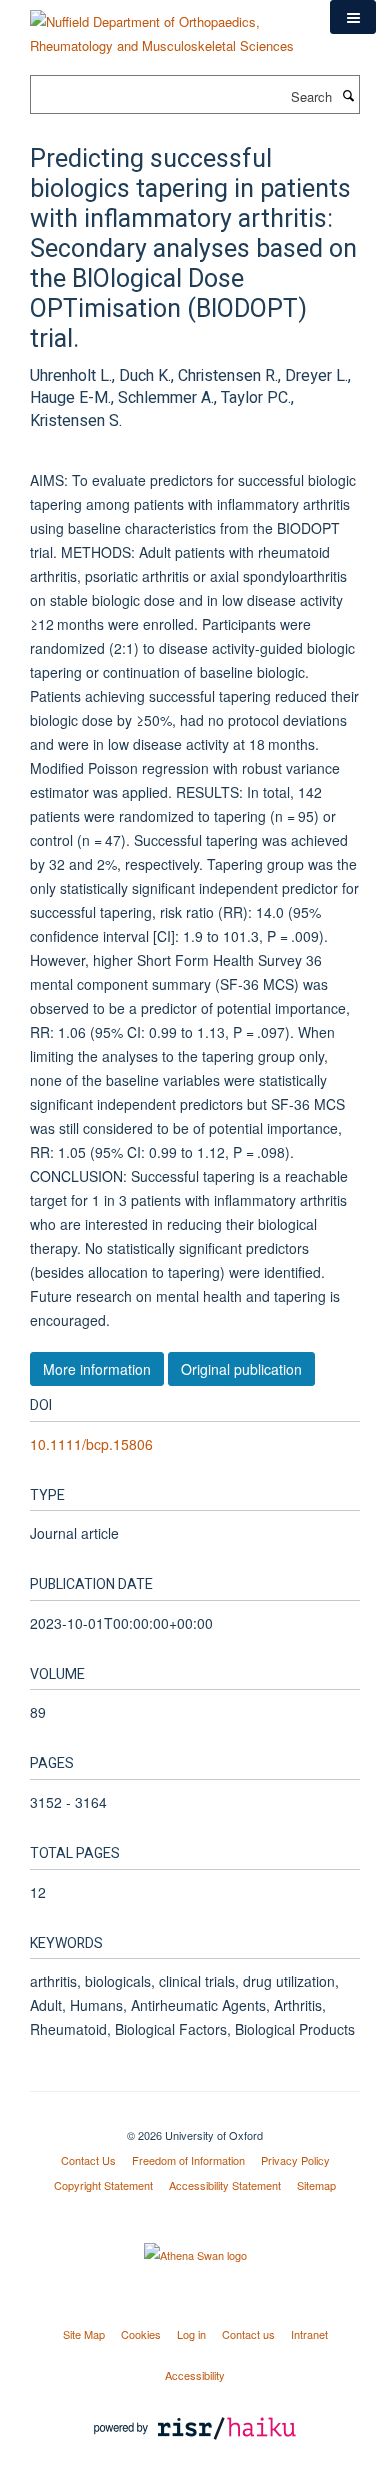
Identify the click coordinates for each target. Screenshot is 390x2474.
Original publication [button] (241, 1369)
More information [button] (97, 1369)
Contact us (248, 2334)
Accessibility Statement (225, 2185)
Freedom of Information (188, 2160)
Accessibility (195, 2375)
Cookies (141, 2334)
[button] (353, 17)
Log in (191, 2334)
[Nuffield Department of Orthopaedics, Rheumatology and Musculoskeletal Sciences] (165, 26)
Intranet (309, 2334)
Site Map (84, 2334)
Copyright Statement (103, 2185)
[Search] (348, 95)
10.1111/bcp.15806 (91, 1444)
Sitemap (316, 2185)
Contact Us (88, 2160)
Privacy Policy (295, 2160)
